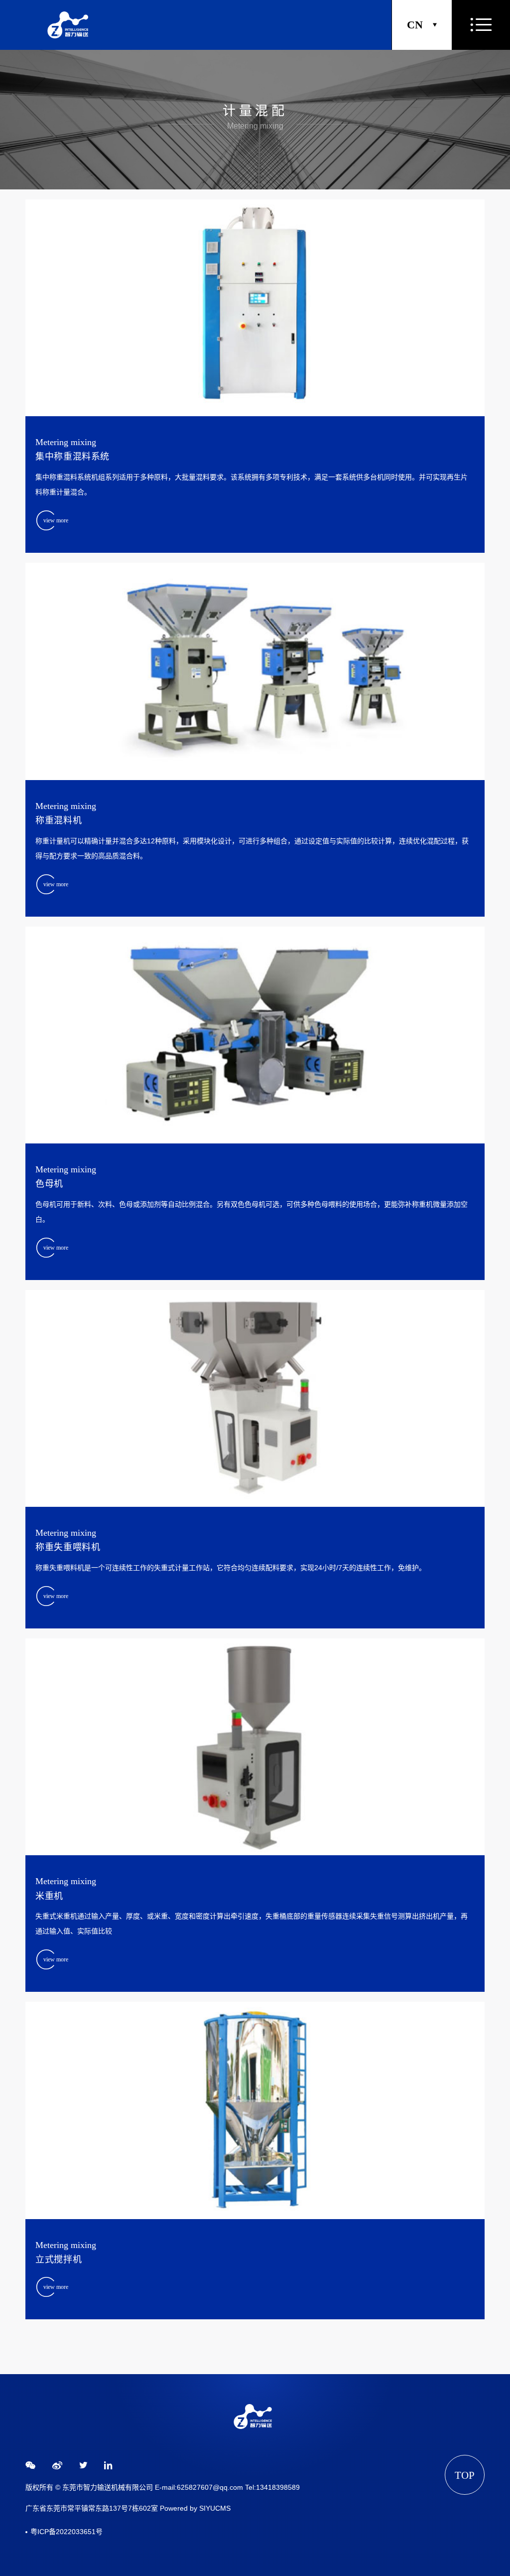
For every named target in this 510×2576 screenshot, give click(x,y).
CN (415, 25)
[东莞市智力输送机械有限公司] (70, 25)
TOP (465, 2475)
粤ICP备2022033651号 (66, 2532)
